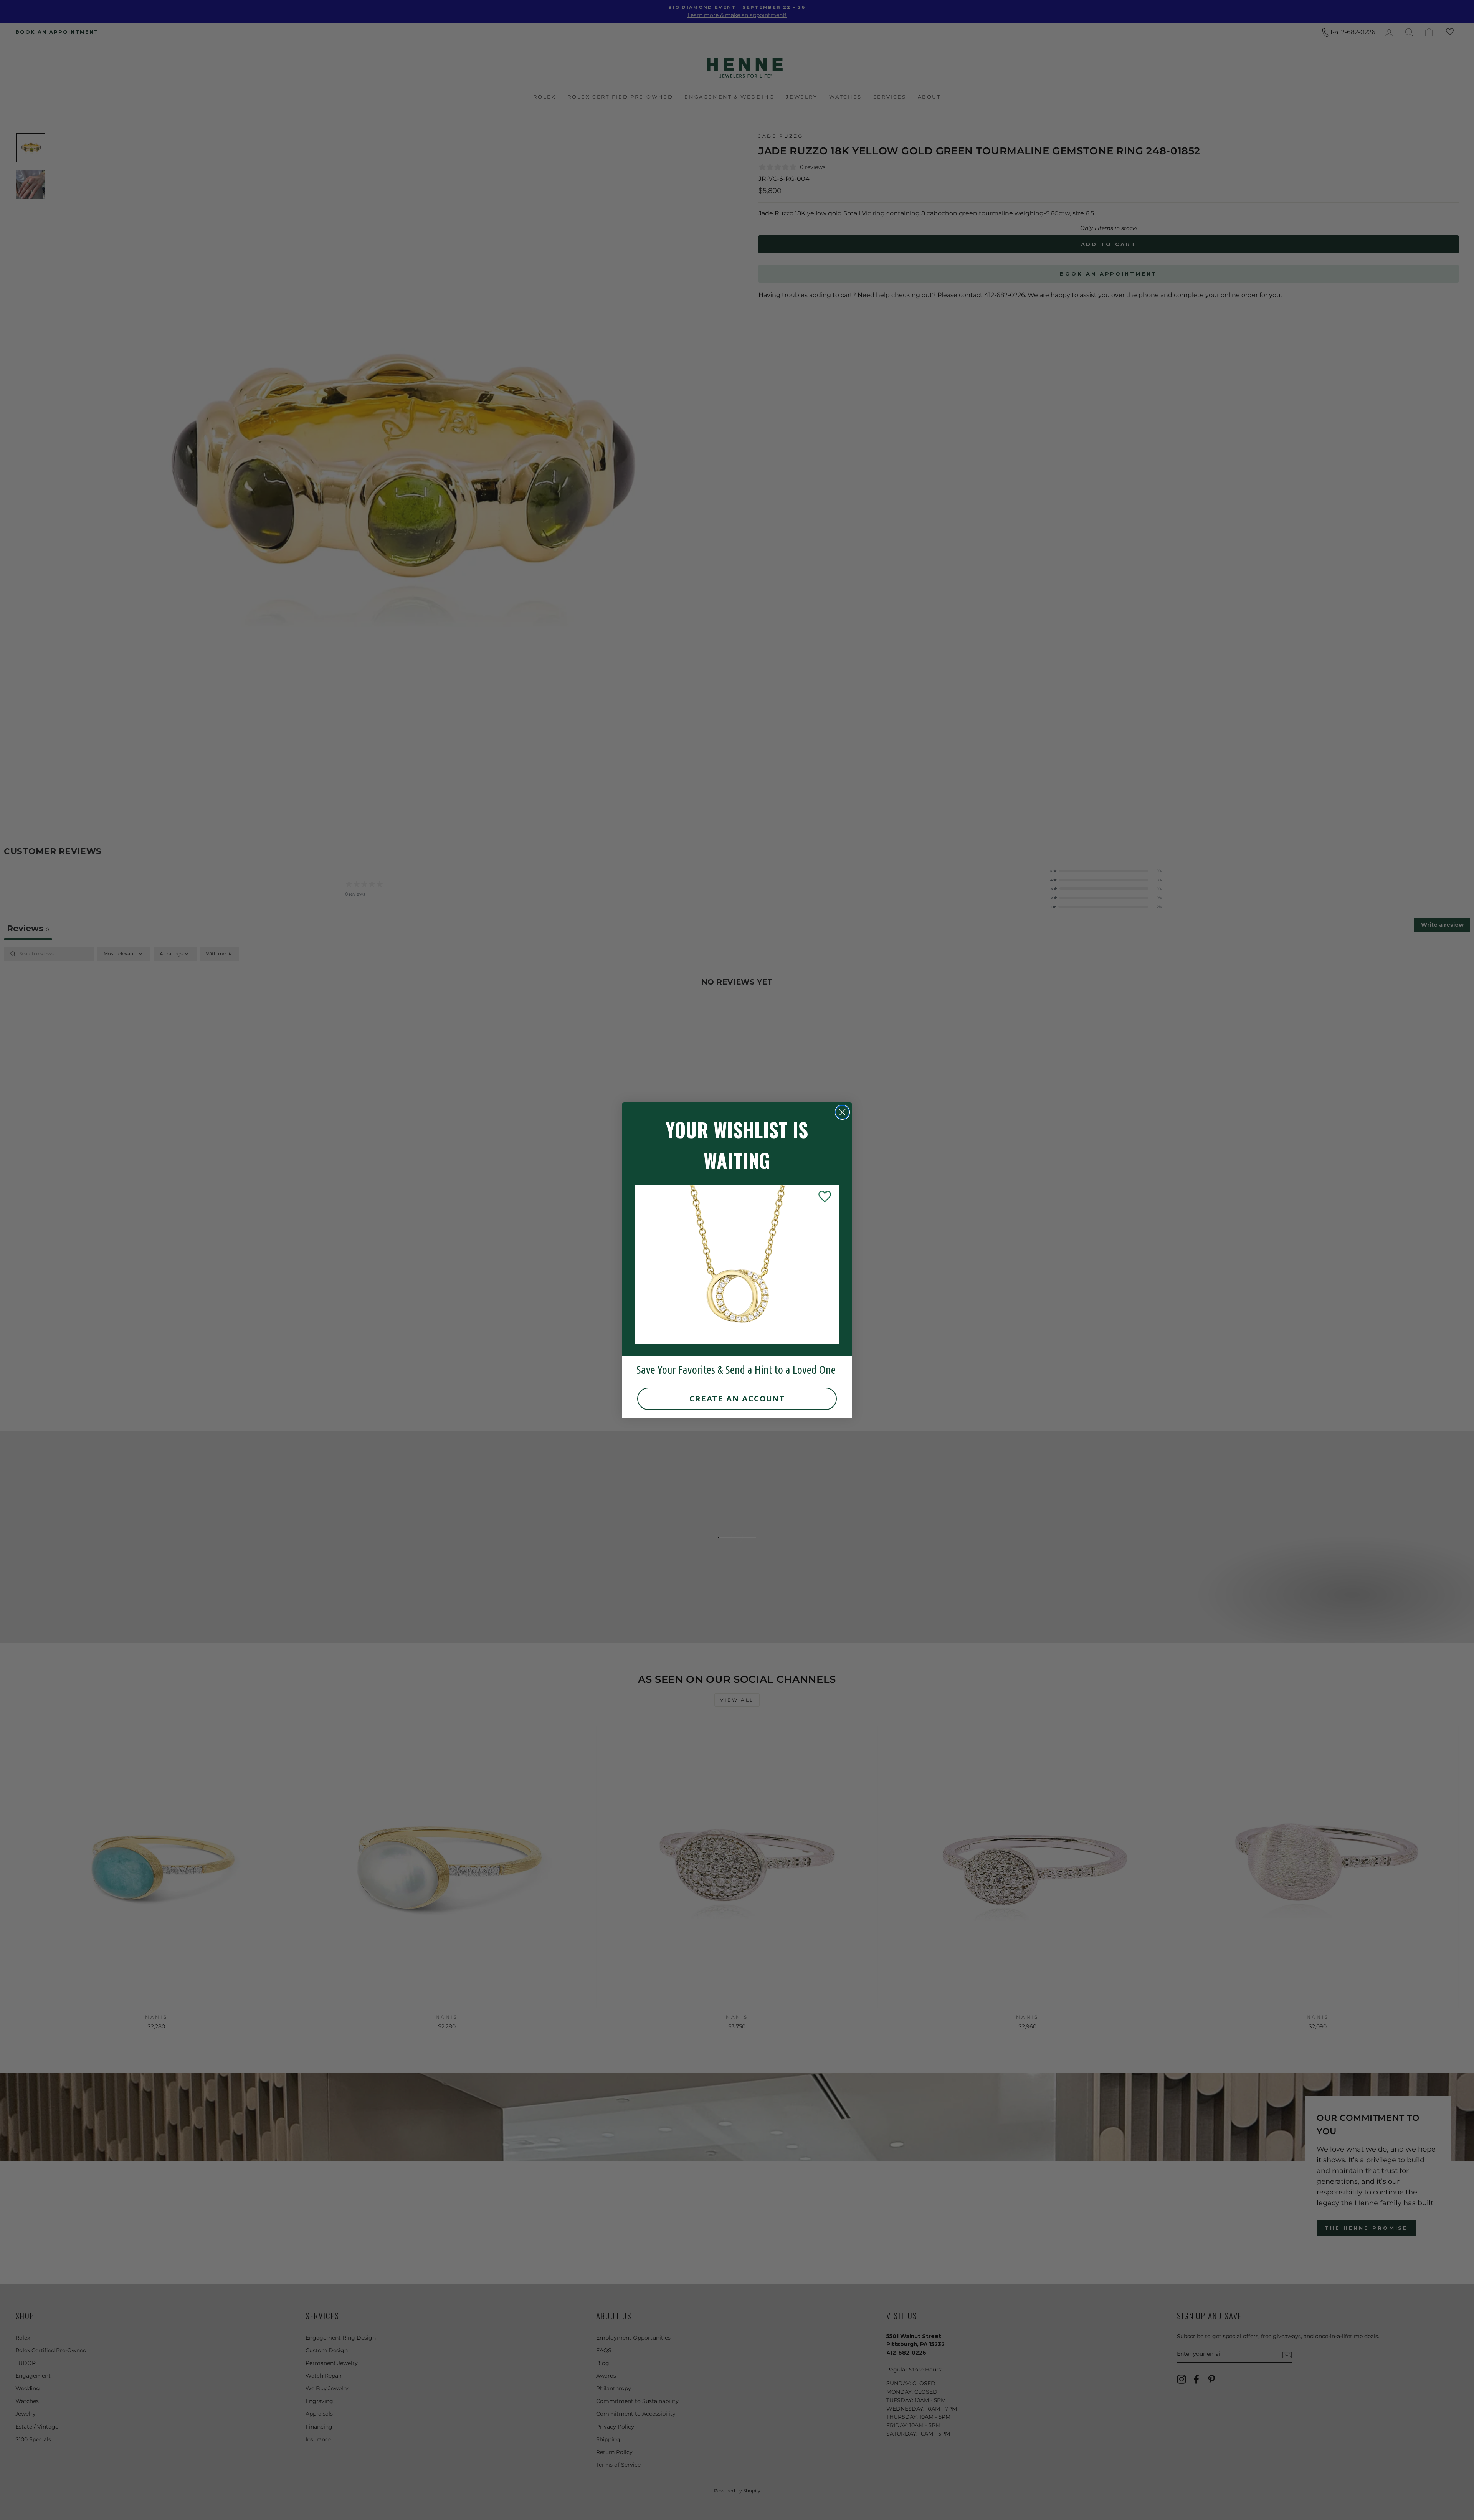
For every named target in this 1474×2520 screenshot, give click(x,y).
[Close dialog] (842, 1112)
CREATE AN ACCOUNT (737, 1399)
